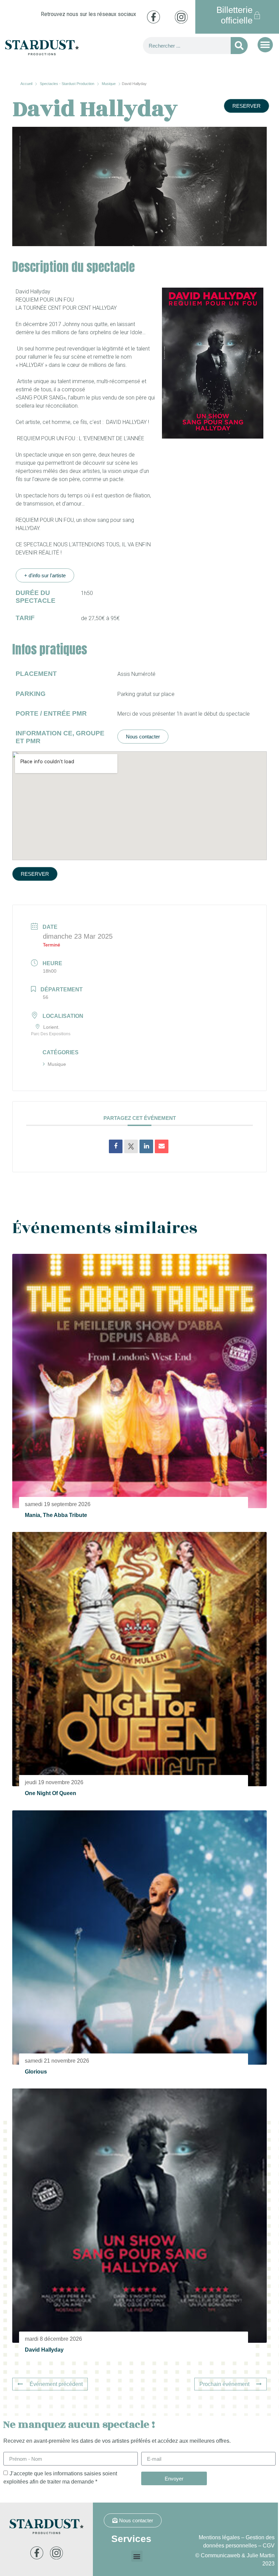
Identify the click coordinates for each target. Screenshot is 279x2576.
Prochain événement (224, 2384)
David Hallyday (44, 2350)
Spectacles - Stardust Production (67, 84)
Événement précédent (56, 2384)
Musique (109, 84)
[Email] (162, 1146)
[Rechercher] (239, 46)
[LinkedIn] (146, 1146)
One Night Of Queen (51, 1793)
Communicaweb (220, 2555)
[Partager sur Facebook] (116, 1146)
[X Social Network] (131, 1146)
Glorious (36, 2072)
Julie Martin (261, 2555)
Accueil (27, 84)
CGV (269, 2546)
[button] (265, 45)
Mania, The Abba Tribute (56, 1515)
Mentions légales (219, 2537)
